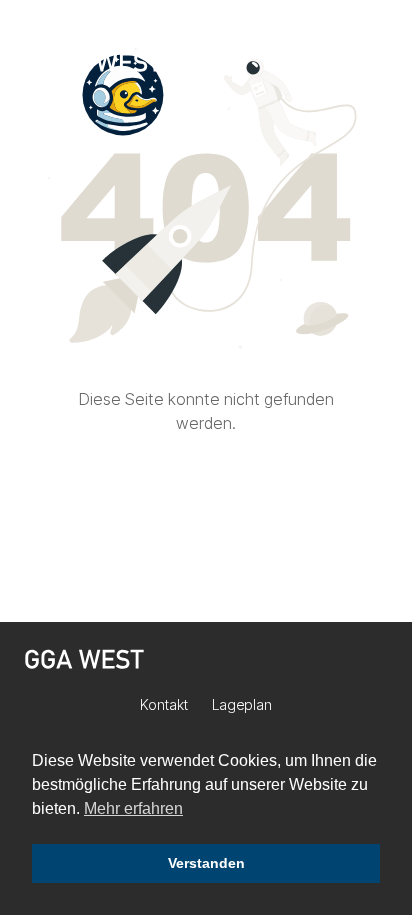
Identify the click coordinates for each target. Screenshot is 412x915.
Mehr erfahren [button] (133, 808)
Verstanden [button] (206, 863)
